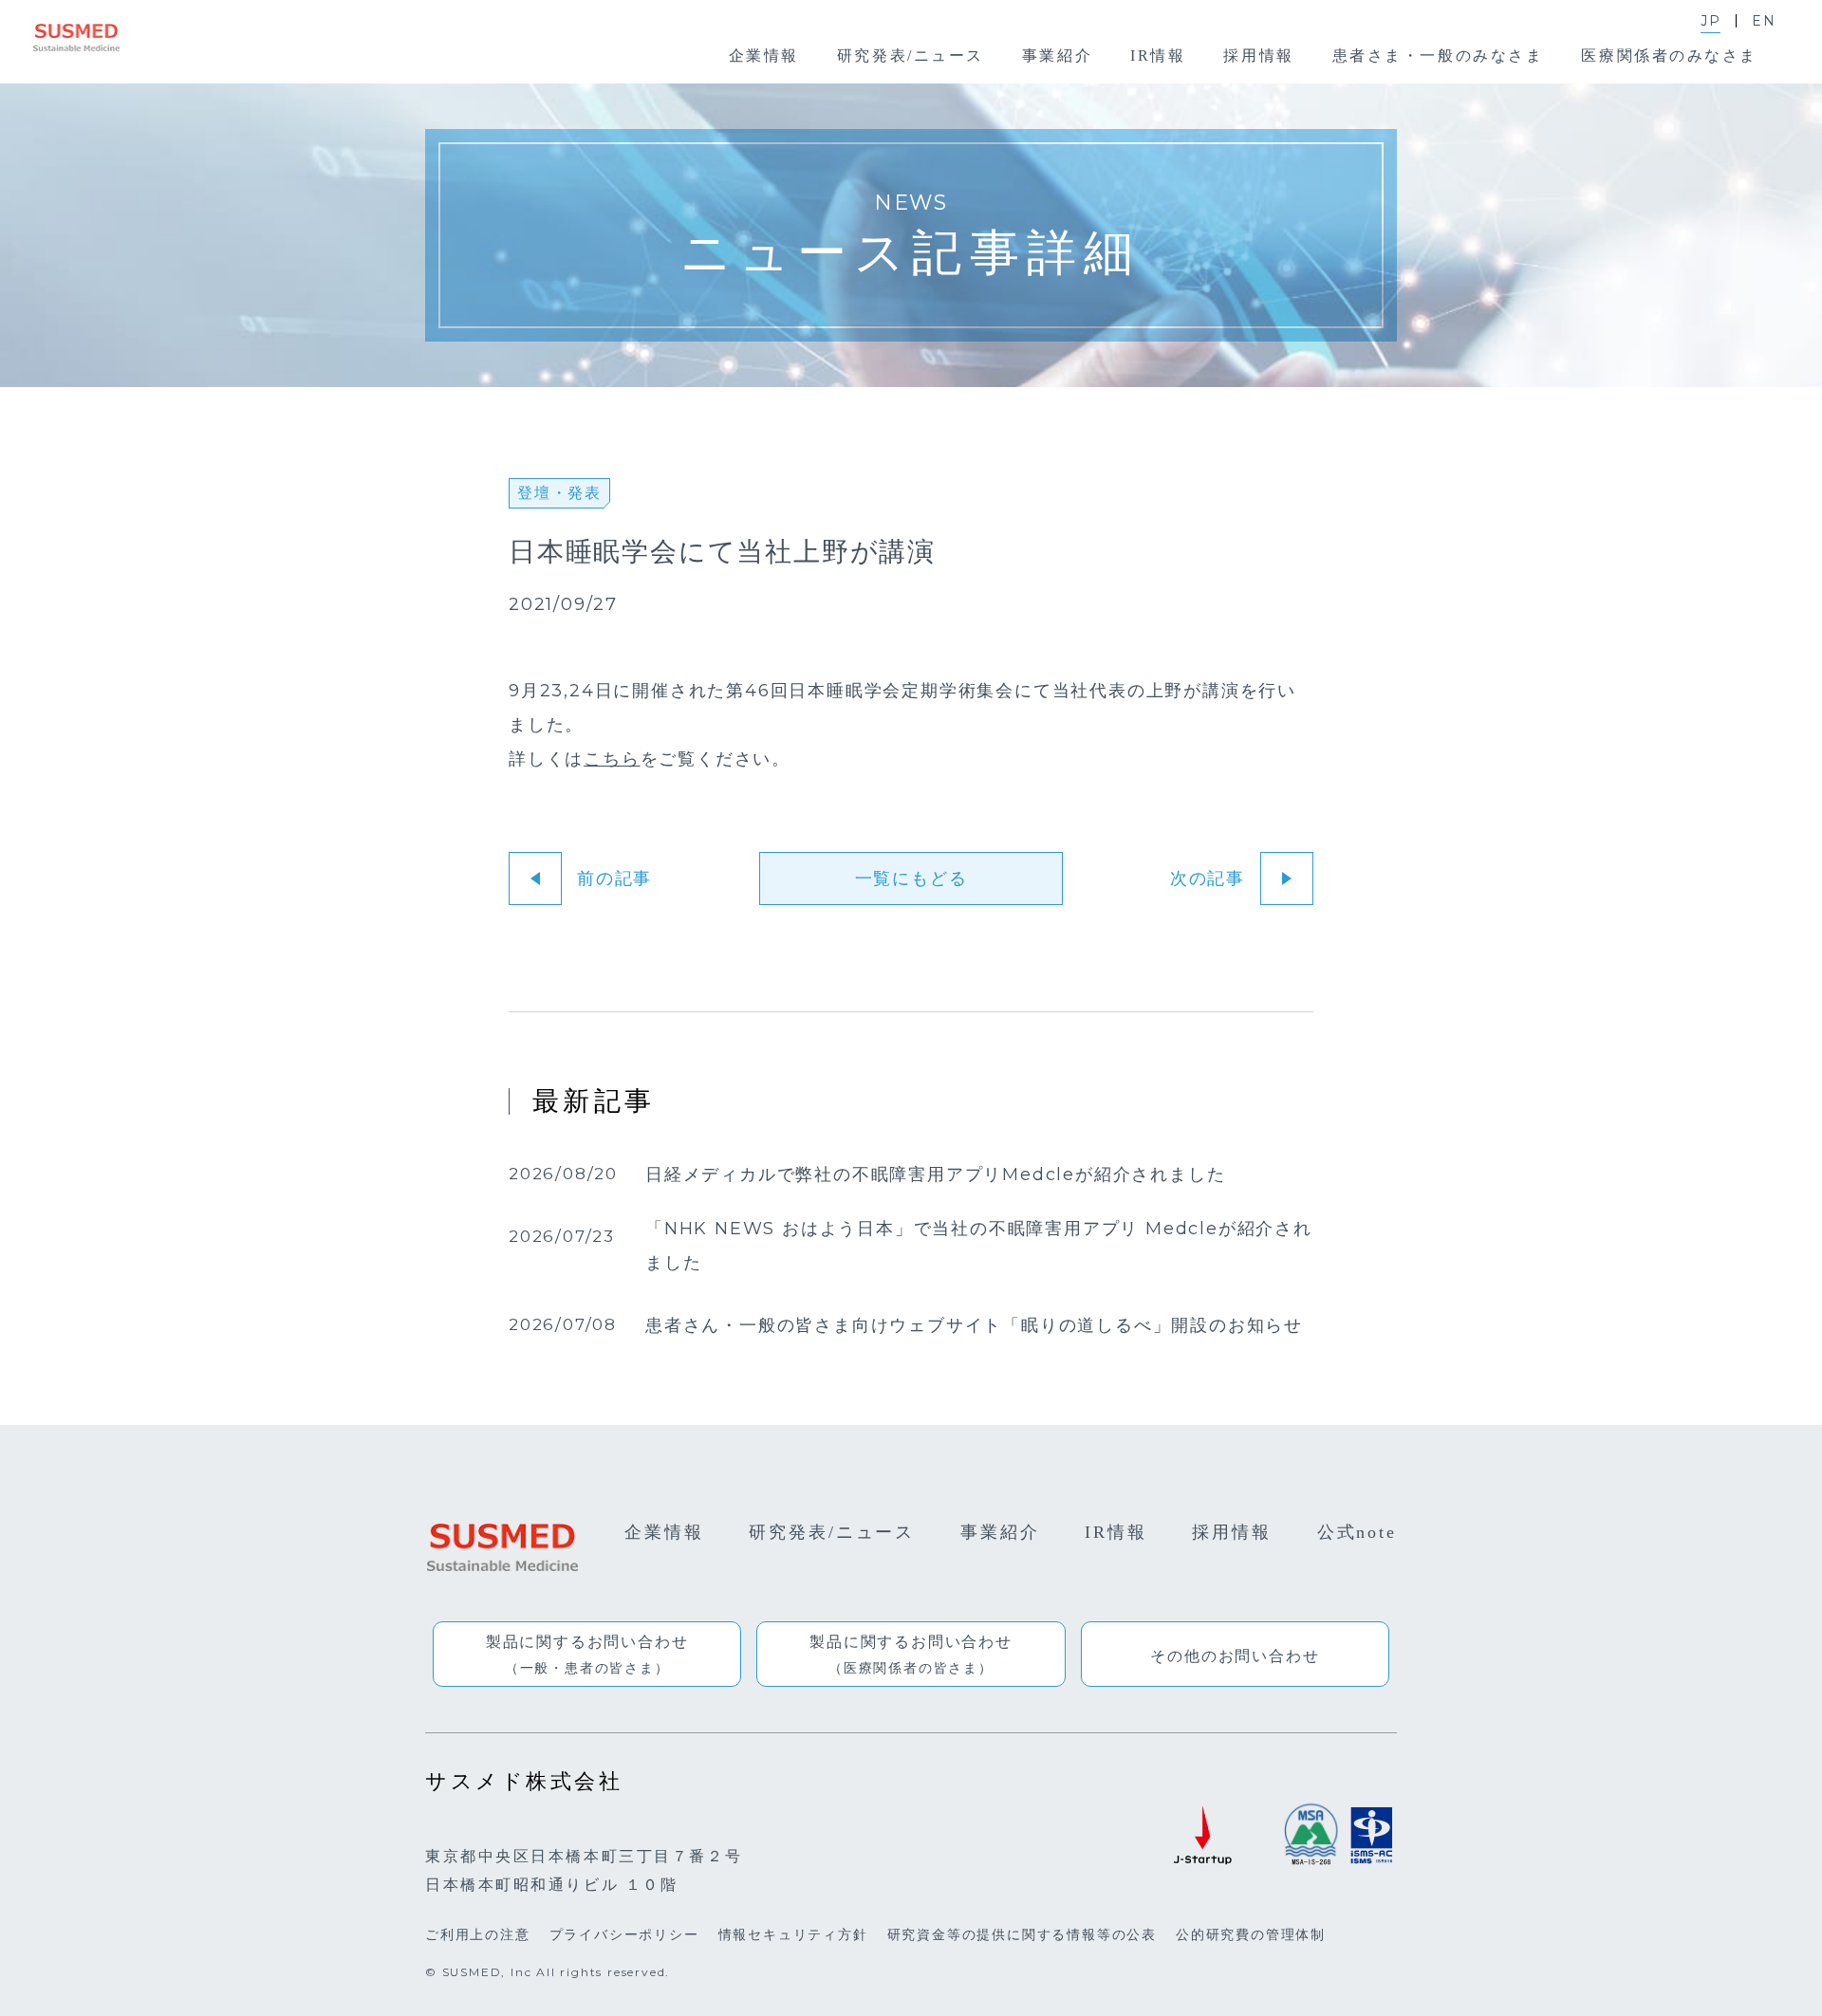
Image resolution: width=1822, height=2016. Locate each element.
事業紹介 (1000, 1532)
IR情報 (1116, 1532)
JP (1711, 21)
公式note (1357, 1532)
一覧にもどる (911, 879)
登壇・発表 (559, 493)
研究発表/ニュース (832, 1532)
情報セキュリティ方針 (793, 1934)
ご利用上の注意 (478, 1934)
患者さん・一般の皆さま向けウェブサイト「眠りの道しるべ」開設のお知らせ (974, 1326)
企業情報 (664, 1532)
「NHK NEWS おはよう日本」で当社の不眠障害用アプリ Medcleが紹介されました (979, 1247)
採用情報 (1232, 1532)
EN (1764, 21)
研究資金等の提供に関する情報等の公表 (1022, 1934)
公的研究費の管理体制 (1251, 1934)
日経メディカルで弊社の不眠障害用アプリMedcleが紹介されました (935, 1175)
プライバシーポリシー (624, 1934)
